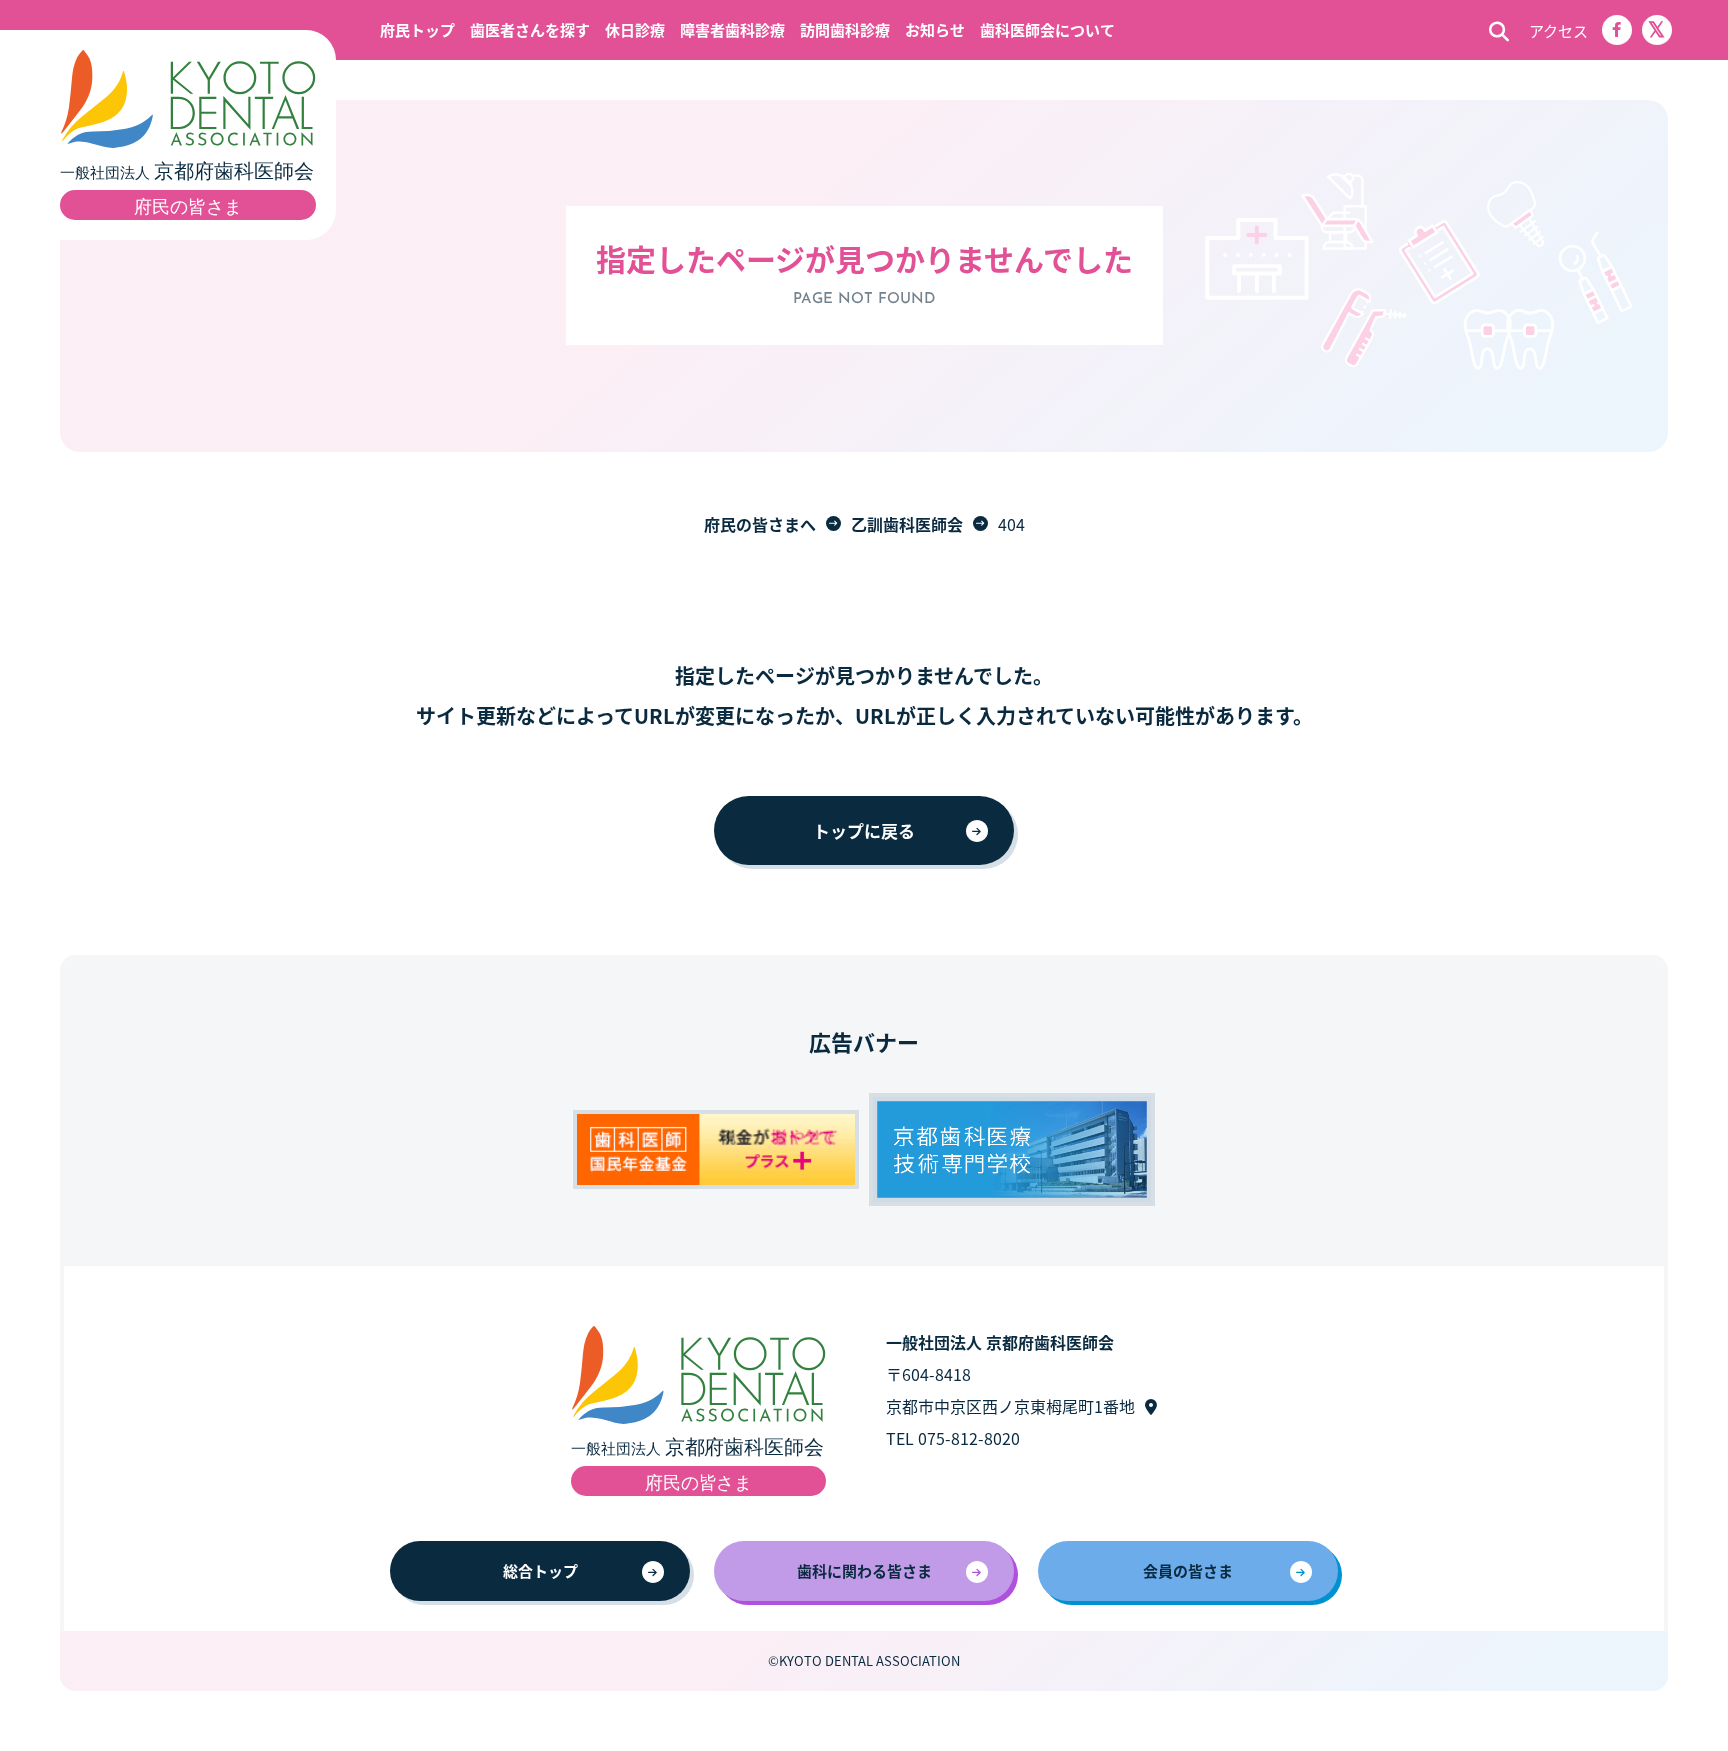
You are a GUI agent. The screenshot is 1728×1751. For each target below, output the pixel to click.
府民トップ (417, 29)
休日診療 (635, 29)
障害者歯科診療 (732, 29)
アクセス (1558, 30)
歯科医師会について (1047, 29)
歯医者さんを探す (530, 29)
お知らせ (935, 29)
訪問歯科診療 (845, 29)
